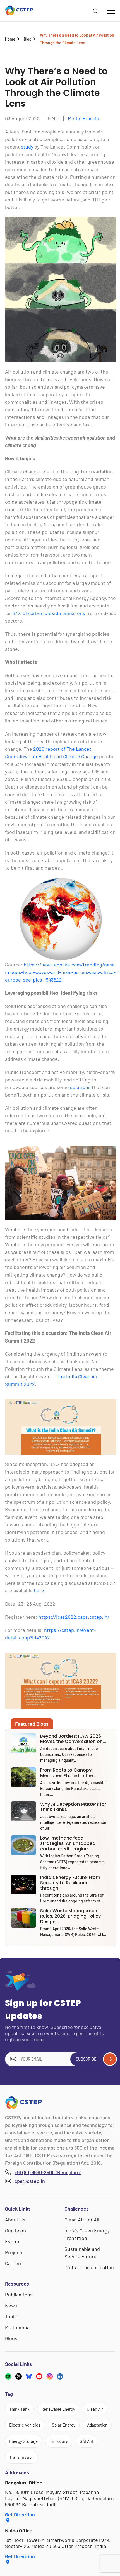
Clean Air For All (82, 2220)
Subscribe (86, 2059)
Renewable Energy (58, 2409)
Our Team (15, 2230)
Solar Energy (64, 2425)
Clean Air (95, 2409)
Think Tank (19, 2409)
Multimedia (17, 2327)
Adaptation (97, 2425)
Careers (14, 2263)
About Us (15, 2220)
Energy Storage (23, 2441)
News (11, 2305)
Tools (11, 2316)
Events (13, 2241)
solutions (80, 1087)
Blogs (11, 2338)
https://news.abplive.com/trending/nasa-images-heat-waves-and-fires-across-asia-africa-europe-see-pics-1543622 (61, 972)
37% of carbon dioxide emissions (49, 613)
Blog (28, 39)
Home (10, 39)
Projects (14, 2252)
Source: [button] (61, 972)
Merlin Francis (83, 118)
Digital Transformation (89, 2267)
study (27, 147)
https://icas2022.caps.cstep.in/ (74, 1617)
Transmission (21, 2457)
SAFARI (87, 2441)
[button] (61, 287)
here (39, 1590)
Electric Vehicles (25, 2425)
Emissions (59, 2441)
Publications (19, 2295)
